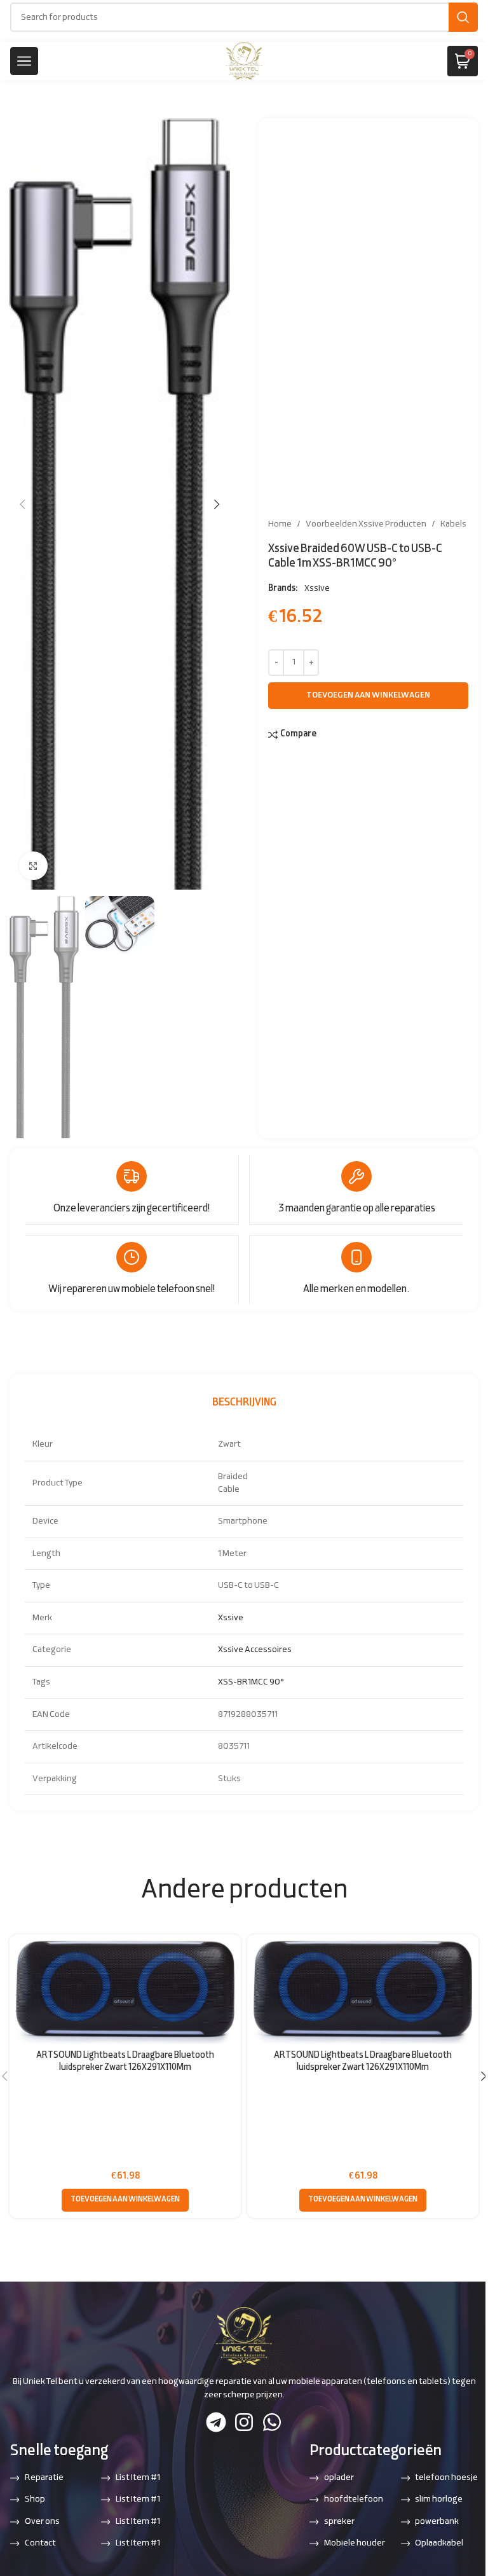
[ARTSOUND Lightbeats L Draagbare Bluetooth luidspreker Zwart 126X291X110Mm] (125, 1992)
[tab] (244, 1403)
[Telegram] (216, 2422)
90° (277, 1682)
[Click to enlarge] (33, 866)
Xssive (317, 589)
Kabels (453, 524)
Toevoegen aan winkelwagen (368, 696)
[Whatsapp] (272, 2422)
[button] (22, 504)
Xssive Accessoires (255, 1650)
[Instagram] (244, 2422)
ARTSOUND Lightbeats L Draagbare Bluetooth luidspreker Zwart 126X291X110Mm (125, 2062)
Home (280, 524)
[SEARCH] (463, 17)
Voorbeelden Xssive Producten (366, 524)
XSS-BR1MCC (243, 1682)
